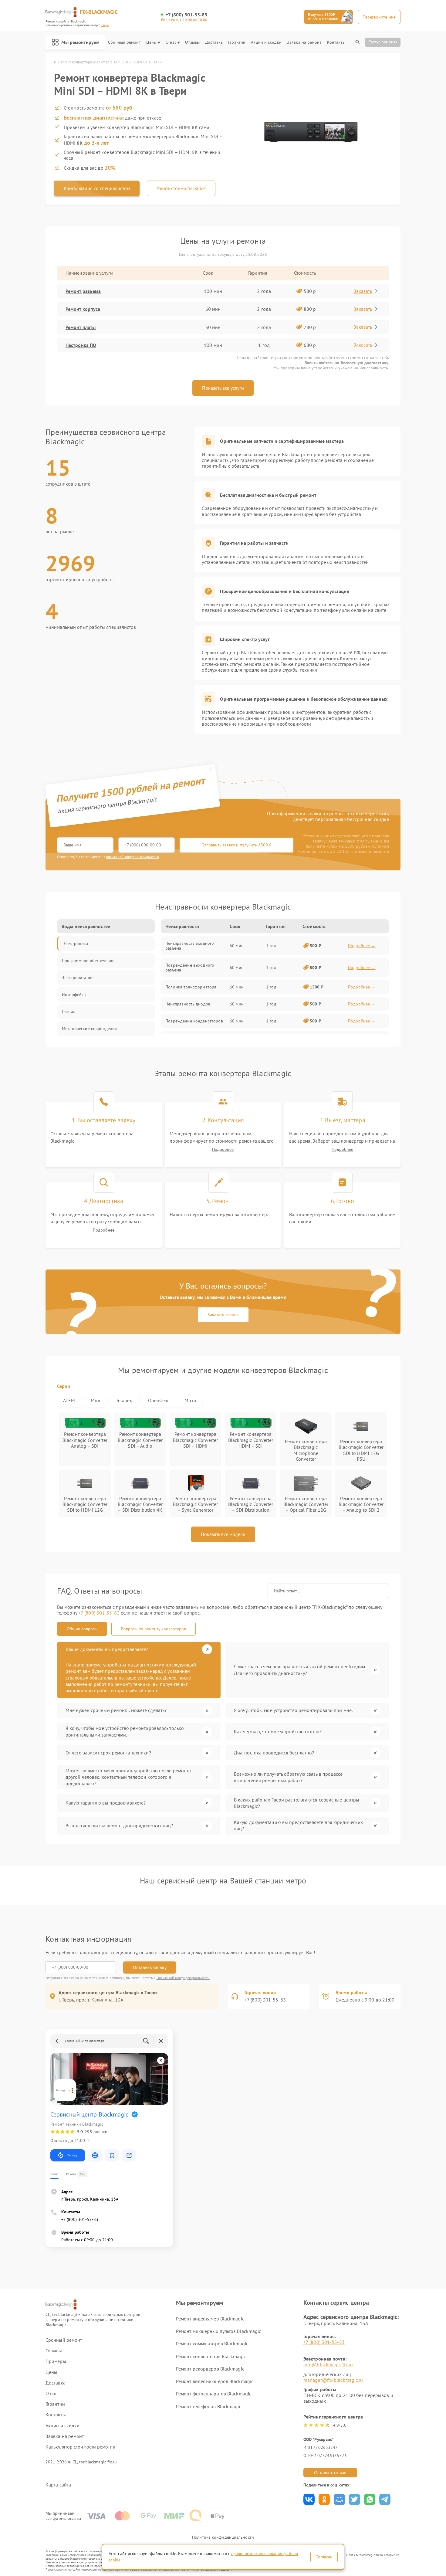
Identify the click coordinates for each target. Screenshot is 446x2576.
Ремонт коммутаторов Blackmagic (212, 2344)
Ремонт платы (81, 327)
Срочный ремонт (124, 42)
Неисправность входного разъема (190, 946)
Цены (151, 42)
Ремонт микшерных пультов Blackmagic (219, 2331)
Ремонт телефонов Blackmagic (209, 2406)
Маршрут (73, 2155)
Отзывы (192, 42)
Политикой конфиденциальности (183, 1978)
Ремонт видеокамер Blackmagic (210, 2319)
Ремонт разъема (83, 291)
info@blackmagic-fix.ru (328, 2364)
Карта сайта (58, 2485)
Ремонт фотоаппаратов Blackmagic (214, 2394)
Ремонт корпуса (83, 309)
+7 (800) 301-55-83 (187, 15)
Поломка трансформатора (191, 987)
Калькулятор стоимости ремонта (80, 2447)
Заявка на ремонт (304, 42)
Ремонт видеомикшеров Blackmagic (215, 2381)
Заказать (363, 291)
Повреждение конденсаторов (194, 1021)
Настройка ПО (81, 345)
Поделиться (309, 2499)
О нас (171, 42)
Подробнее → (362, 946)
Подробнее (223, 1149)
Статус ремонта (383, 42)
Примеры (56, 2361)
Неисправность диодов (188, 1004)
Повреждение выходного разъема (190, 968)
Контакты (336, 42)
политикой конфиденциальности (133, 857)
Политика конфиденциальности (223, 2537)
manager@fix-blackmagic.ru (333, 2380)
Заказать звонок (223, 1315)
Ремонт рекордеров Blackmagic (210, 2369)
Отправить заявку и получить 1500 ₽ (237, 845)
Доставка (214, 42)
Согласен (324, 2557)
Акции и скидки (266, 42)
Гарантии (237, 42)
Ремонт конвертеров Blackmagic (211, 2356)
